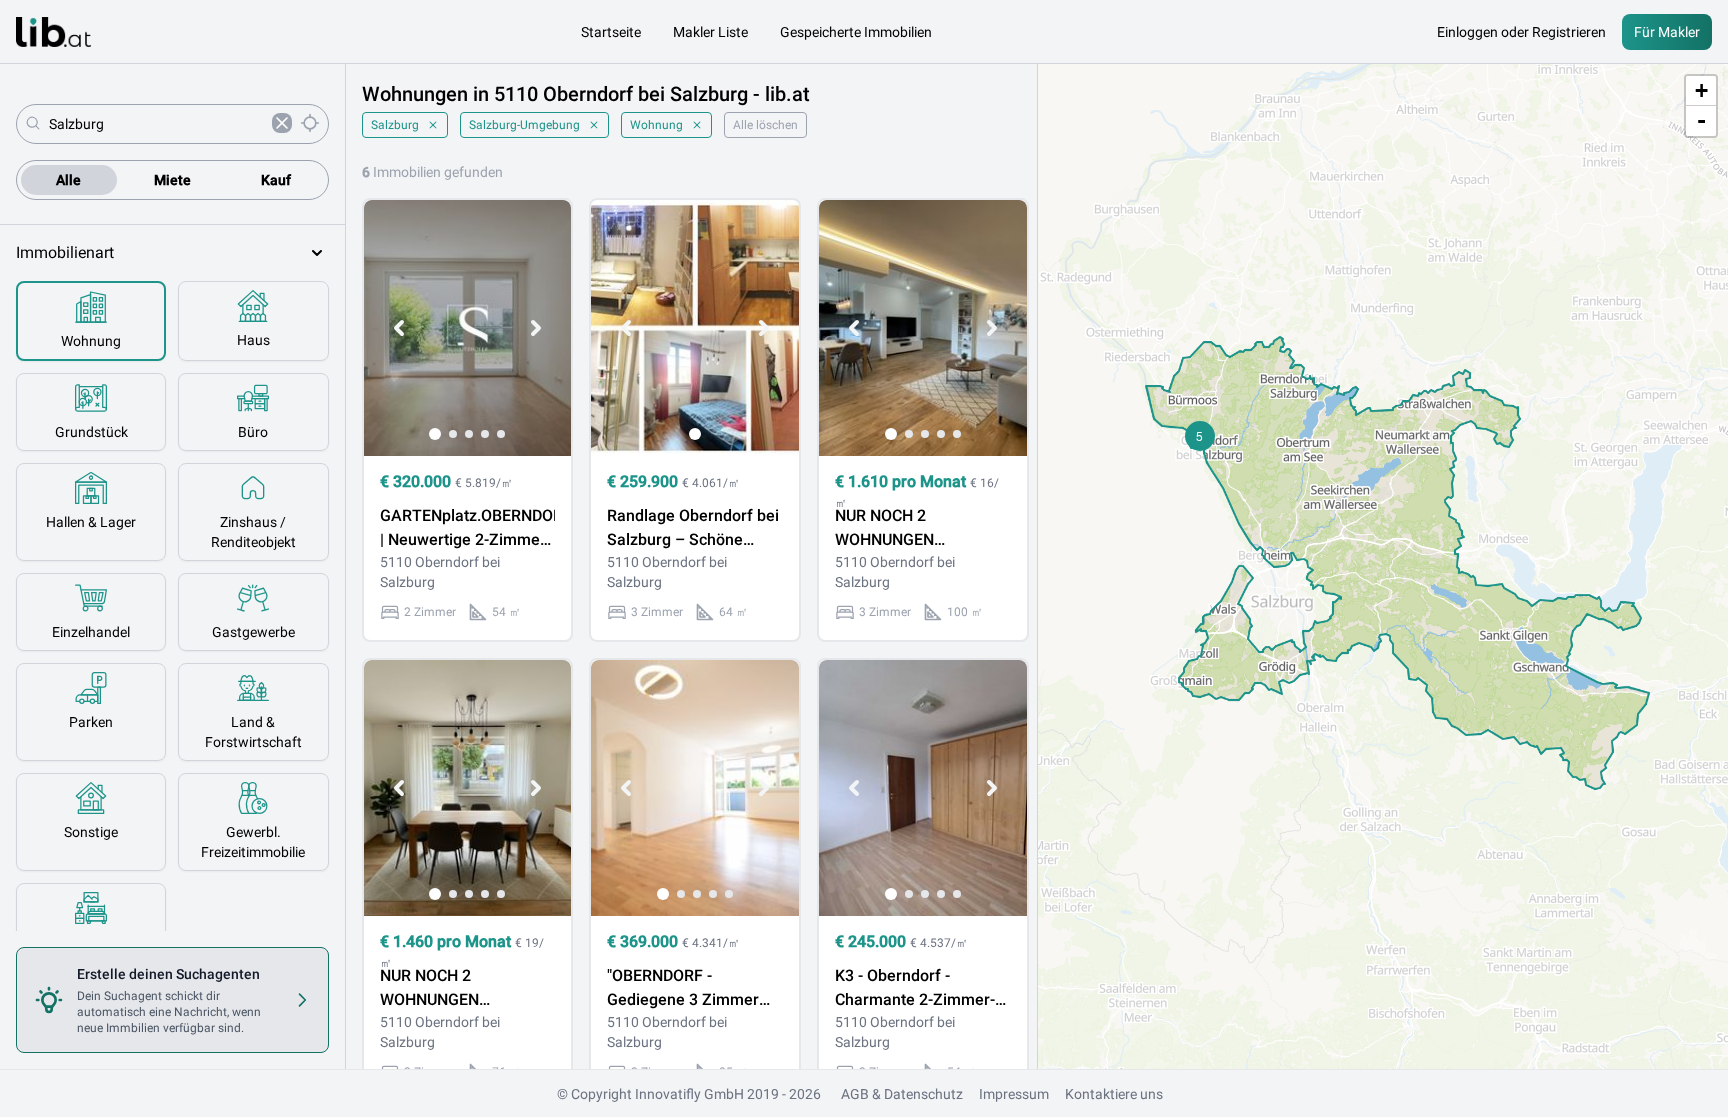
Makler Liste (710, 32)
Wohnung (656, 125)
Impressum (1014, 1094)
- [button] (1701, 120)
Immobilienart (65, 252)
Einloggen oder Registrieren (1521, 32)
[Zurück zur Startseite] (53, 32)
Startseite (611, 32)
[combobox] (156, 124)
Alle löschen (765, 125)
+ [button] (1701, 90)
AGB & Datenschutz (902, 1094)
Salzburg (395, 125)
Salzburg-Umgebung (524, 125)
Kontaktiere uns (1114, 1094)
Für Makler (1667, 32)
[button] (1200, 436)
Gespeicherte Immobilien (856, 32)
